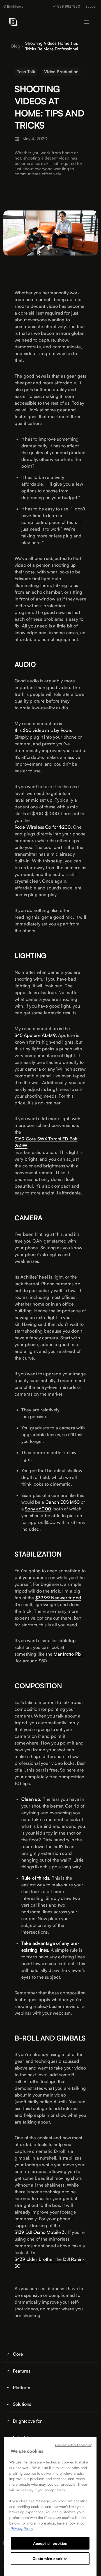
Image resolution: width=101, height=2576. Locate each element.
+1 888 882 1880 (66, 6)
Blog (16, 46)
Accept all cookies (50, 2543)
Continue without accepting (74, 2445)
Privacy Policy (22, 2528)
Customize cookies (50, 2559)
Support (92, 6)
